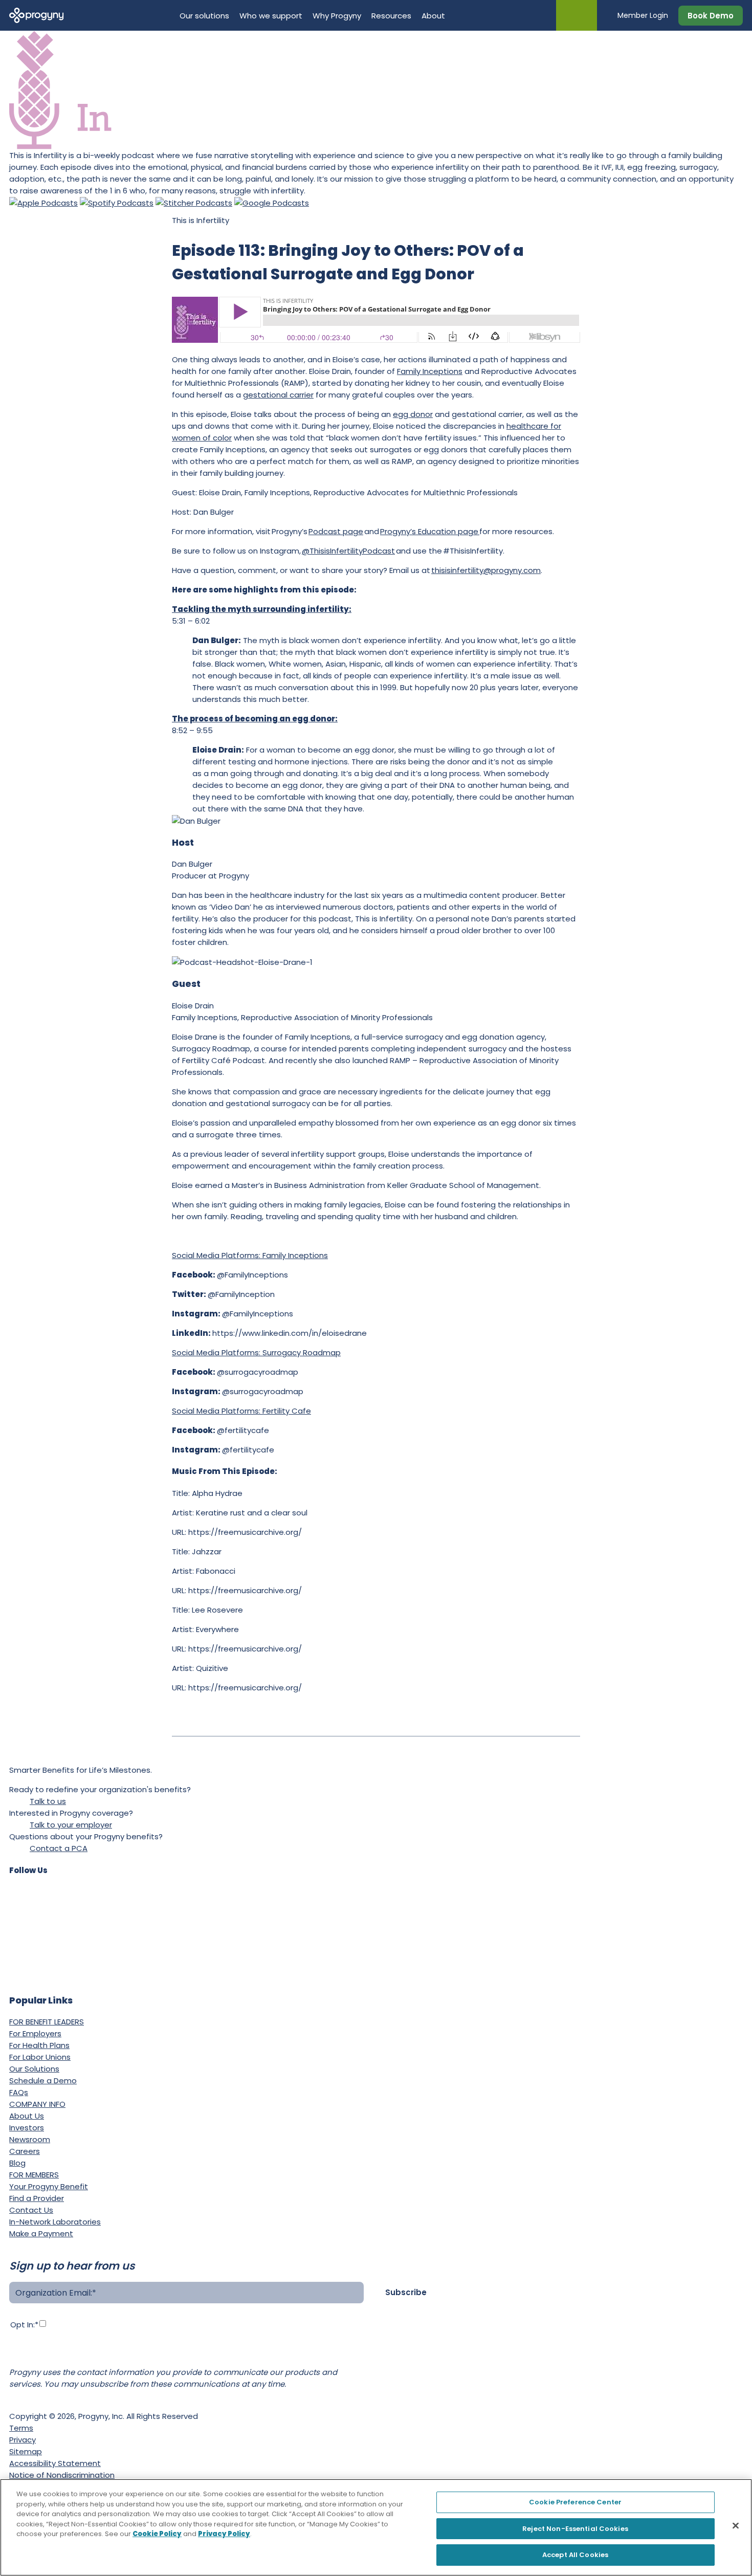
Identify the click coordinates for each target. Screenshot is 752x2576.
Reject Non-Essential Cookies (575, 2529)
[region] (376, 2527)
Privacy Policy (320, 2343)
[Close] (736, 2526)
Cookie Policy (157, 2534)
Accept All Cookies (575, 2555)
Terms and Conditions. (52, 2355)
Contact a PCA (59, 1848)
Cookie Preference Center (575, 2502)
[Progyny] (37, 15)
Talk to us (48, 1801)
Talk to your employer (71, 1825)
